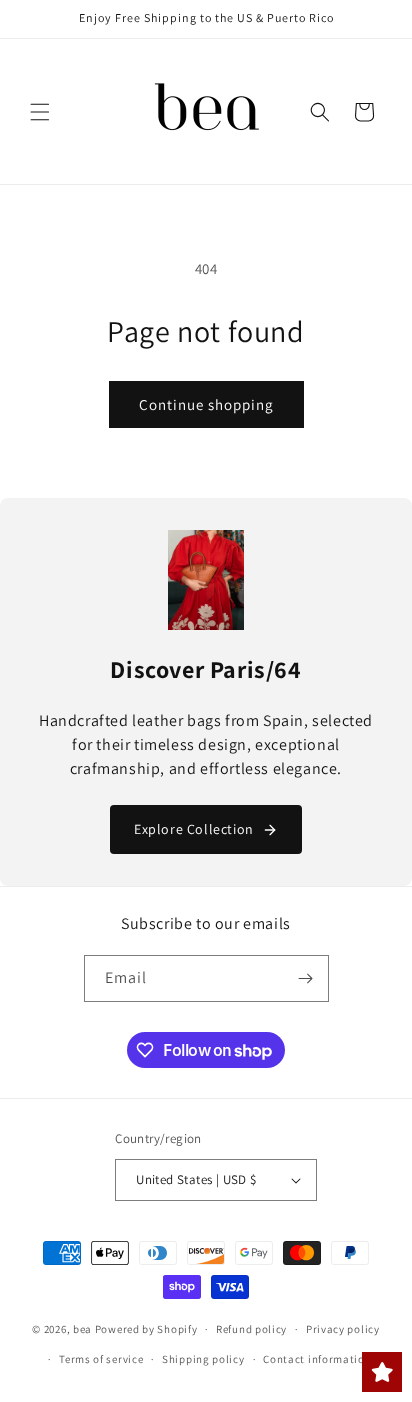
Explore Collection (194, 829)
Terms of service (101, 1359)
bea (82, 1329)
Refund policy (251, 1329)
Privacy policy (343, 1329)
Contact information (317, 1359)
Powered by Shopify (146, 1329)
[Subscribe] (306, 978)
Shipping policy (203, 1359)
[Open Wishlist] (382, 1372)
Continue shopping (206, 404)
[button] (40, 112)
